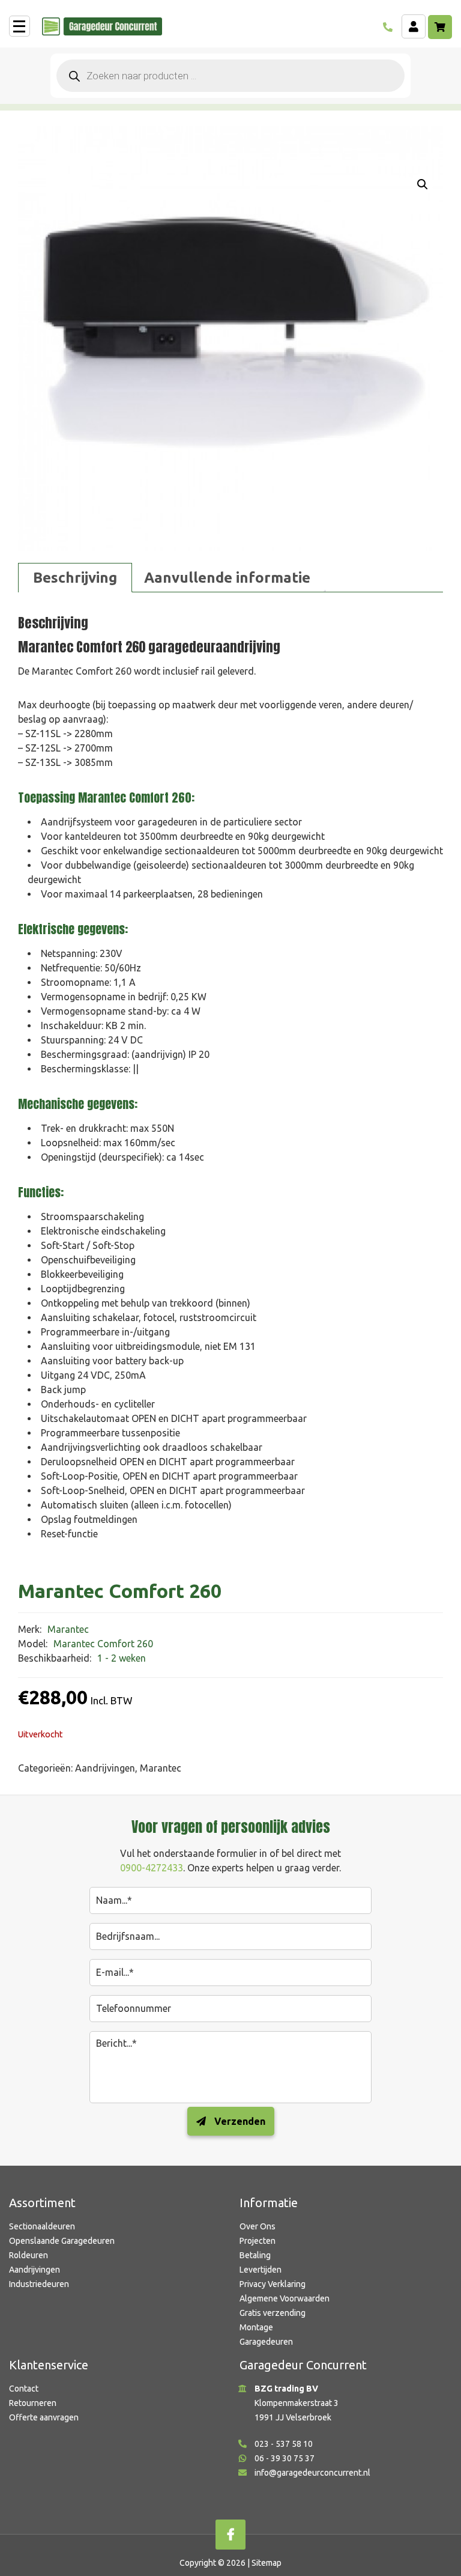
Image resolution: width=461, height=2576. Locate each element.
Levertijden (261, 2270)
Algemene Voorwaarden (285, 2298)
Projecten (258, 2241)
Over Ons (258, 2226)
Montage (256, 2327)
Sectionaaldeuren (42, 2226)
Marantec (161, 1768)
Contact (24, 2389)
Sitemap (267, 2563)
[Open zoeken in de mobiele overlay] (230, 76)
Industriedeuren (39, 2284)
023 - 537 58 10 (284, 2444)
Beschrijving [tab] (75, 578)
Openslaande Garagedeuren (62, 2241)
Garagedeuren (266, 2342)
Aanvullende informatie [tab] (227, 578)
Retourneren (33, 2403)
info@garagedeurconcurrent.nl (312, 2473)
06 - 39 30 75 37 (285, 2458)
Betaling (255, 2255)
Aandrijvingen (105, 1768)
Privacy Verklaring (273, 2284)
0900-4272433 (152, 1868)
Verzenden (239, 2121)
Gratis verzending (273, 2313)
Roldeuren (29, 2255)
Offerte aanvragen (44, 2417)
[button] (423, 184)
